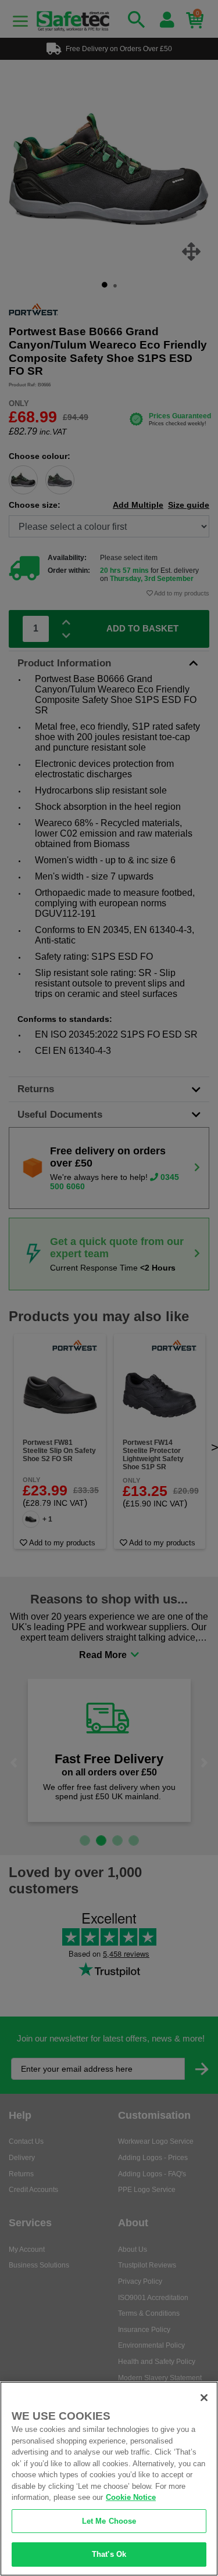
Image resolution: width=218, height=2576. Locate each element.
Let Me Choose (109, 2521)
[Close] (204, 2398)
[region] (109, 2479)
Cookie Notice (131, 2497)
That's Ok (109, 2554)
